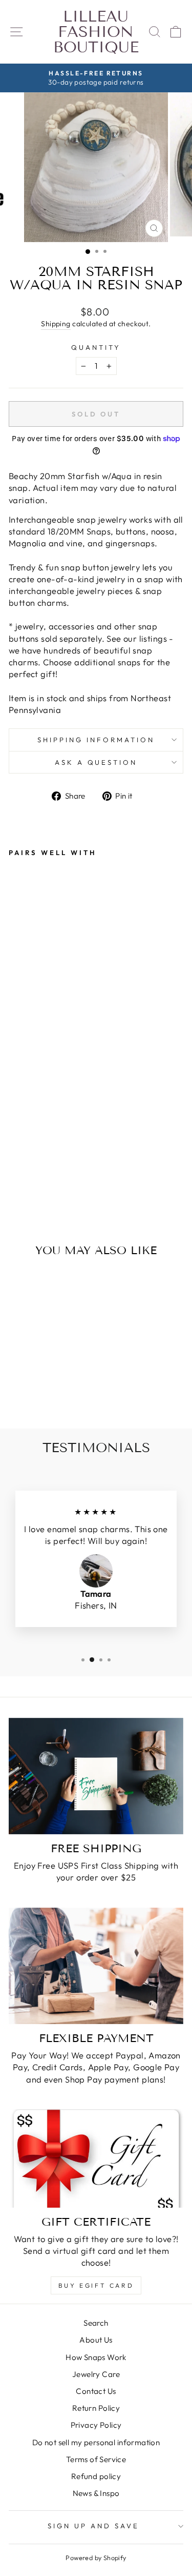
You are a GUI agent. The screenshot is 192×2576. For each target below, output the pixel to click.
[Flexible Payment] (96, 1966)
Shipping (56, 324)
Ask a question (96, 762)
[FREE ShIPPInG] (96, 1776)
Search (96, 2323)
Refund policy (96, 2476)
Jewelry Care (96, 2374)
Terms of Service (96, 2459)
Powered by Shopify (96, 2558)
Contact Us (96, 2391)
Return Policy (96, 2408)
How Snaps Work (96, 2357)
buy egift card (96, 2285)
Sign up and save (93, 2526)
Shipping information (96, 740)
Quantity (96, 347)
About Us (96, 2340)
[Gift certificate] (96, 2158)
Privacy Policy (96, 2425)
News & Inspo (96, 2493)
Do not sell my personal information (96, 2442)
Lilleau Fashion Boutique (96, 32)
